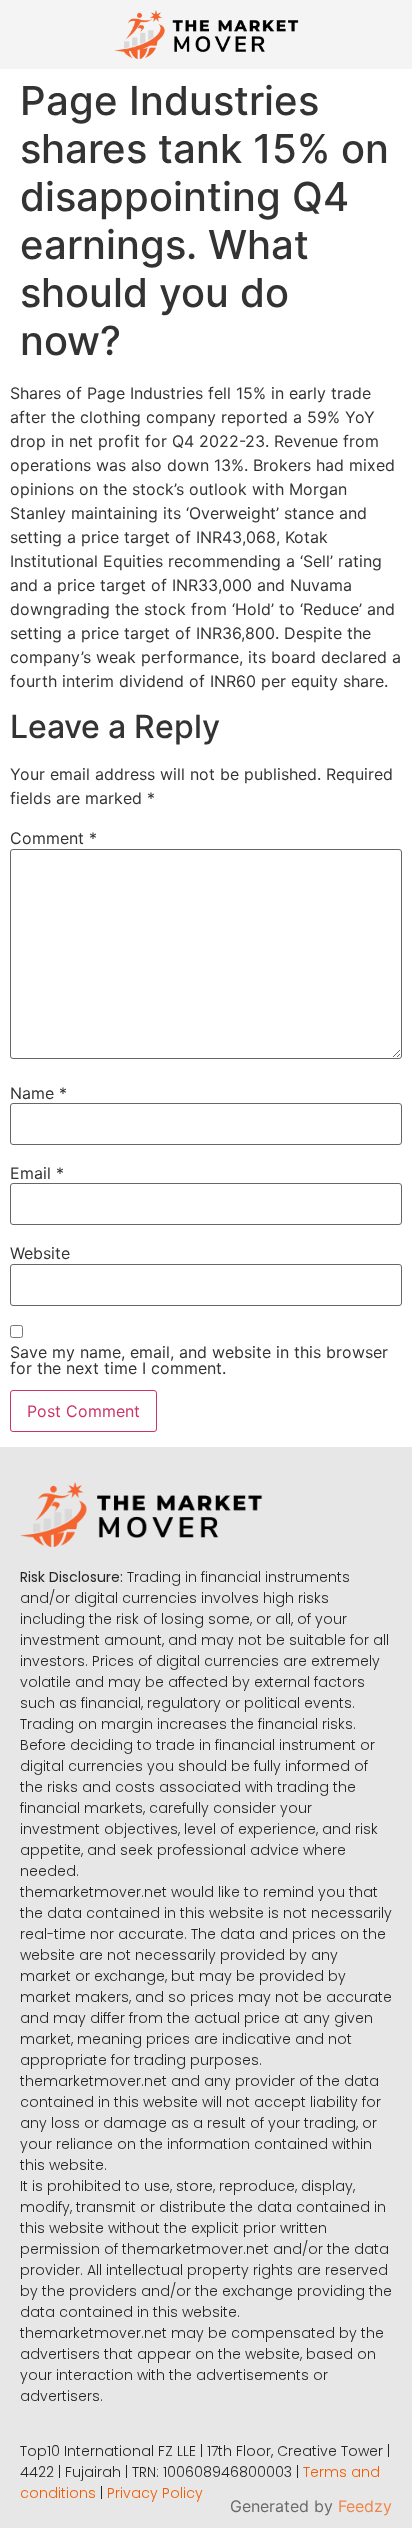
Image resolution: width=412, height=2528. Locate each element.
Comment (53, 838)
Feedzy (365, 2506)
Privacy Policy (155, 2493)
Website (40, 1253)
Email (37, 1173)
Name (38, 1093)
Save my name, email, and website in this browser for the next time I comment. (199, 1360)
